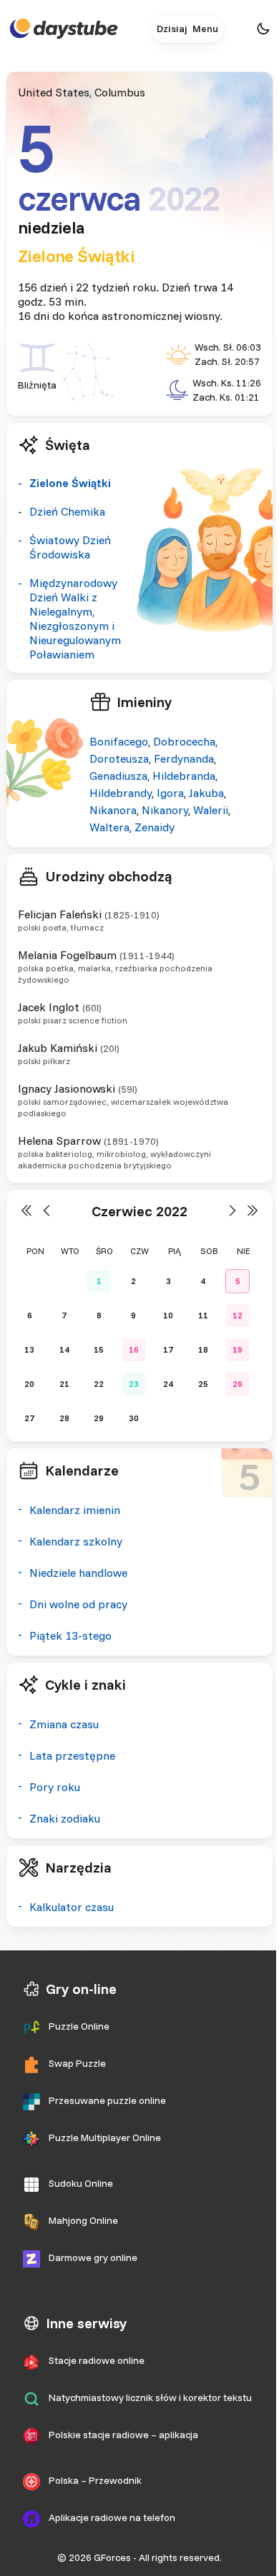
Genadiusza (118, 776)
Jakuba (206, 793)
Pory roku (55, 1787)
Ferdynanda (184, 758)
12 (238, 1315)
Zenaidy (155, 827)
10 (168, 1315)
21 (64, 1384)
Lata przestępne (72, 1755)
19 (238, 1349)
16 (134, 1349)
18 (203, 1349)
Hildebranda (184, 776)
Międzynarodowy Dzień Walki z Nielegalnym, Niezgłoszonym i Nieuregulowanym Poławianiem (75, 618)
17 (168, 1349)
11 (203, 1315)
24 (168, 1384)
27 (29, 1418)
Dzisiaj (172, 29)
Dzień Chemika (67, 511)
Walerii (211, 810)
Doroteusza (119, 758)
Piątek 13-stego (70, 1635)
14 (64, 1349)
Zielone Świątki (76, 256)
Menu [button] (205, 29)
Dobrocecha (184, 741)
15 (99, 1349)
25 (203, 1384)
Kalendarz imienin (75, 1510)
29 (99, 1418)
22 (99, 1384)
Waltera (109, 827)
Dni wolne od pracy (78, 1604)
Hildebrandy (121, 793)
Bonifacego (119, 741)
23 (134, 1384)
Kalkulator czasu (72, 1907)
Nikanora (113, 810)
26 (238, 1384)
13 (29, 1349)
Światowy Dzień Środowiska (70, 547)
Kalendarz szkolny (76, 1541)
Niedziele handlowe (78, 1573)
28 (64, 1418)
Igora (170, 793)
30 (134, 1418)
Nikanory (165, 810)
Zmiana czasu (64, 1724)
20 (29, 1384)
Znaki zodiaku (65, 1818)
